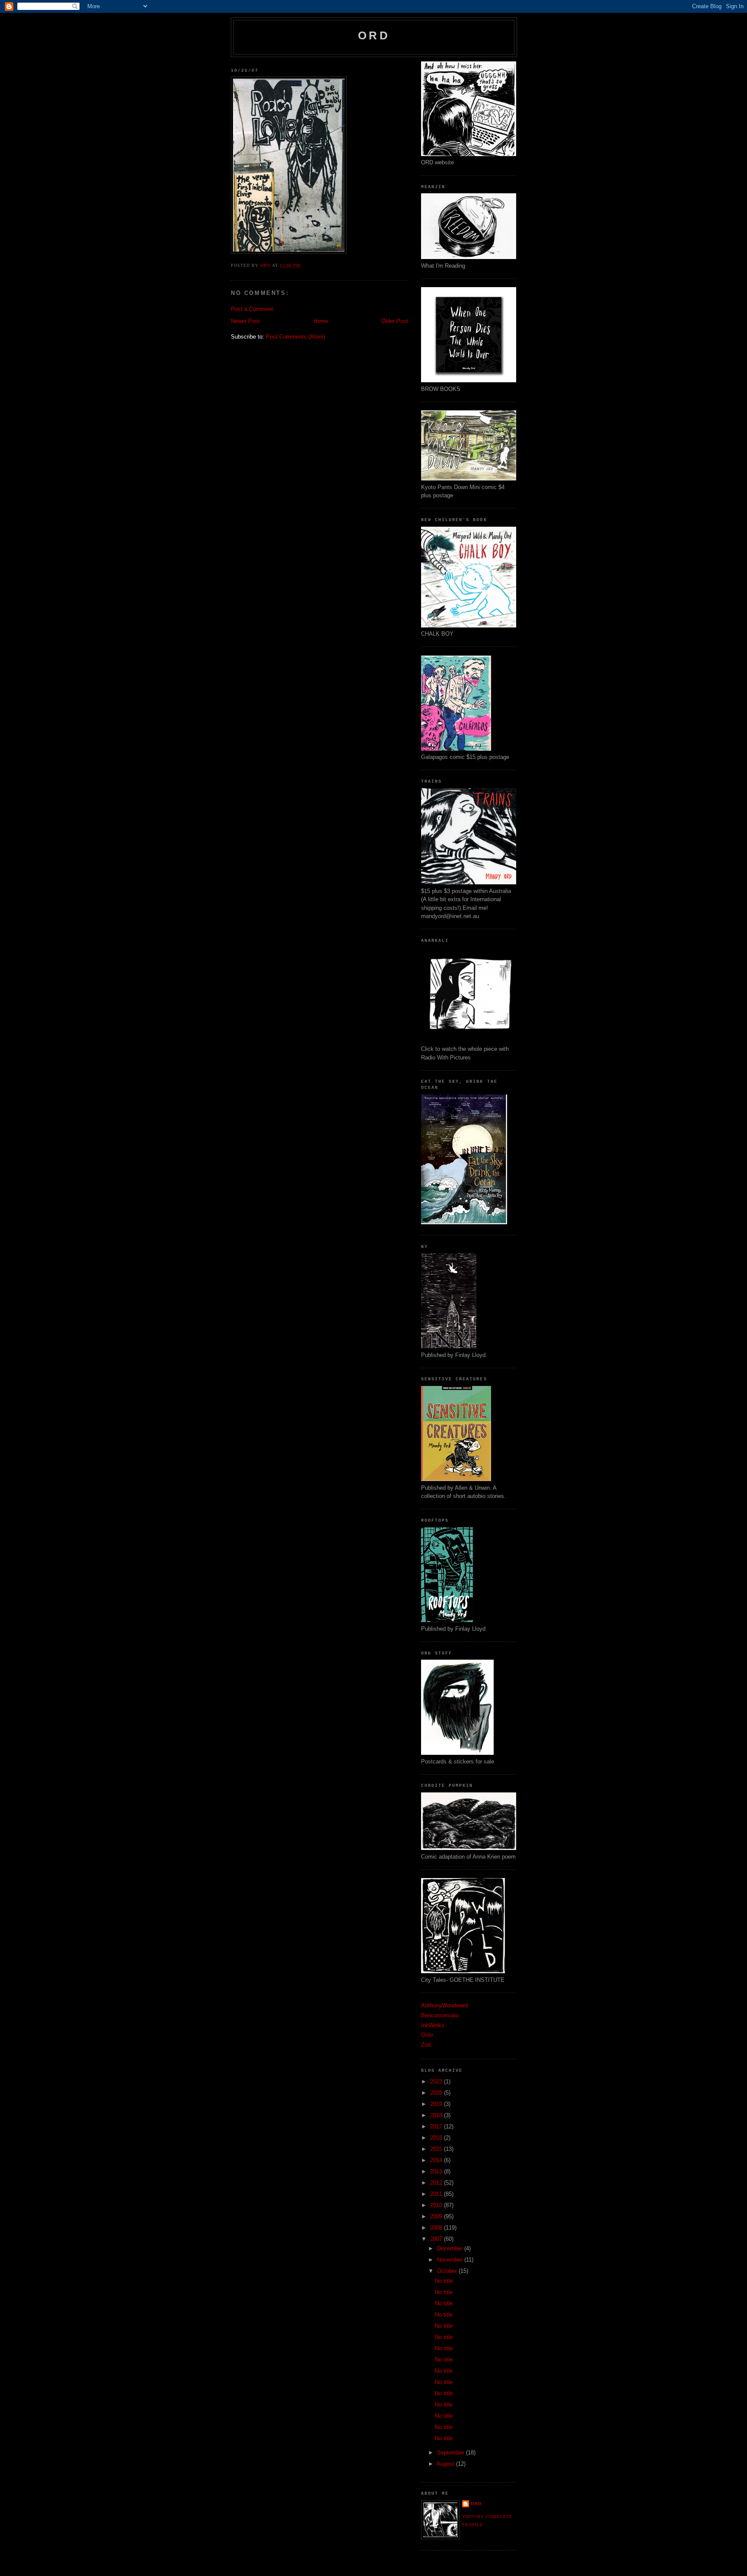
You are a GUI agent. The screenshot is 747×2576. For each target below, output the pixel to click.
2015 (437, 2149)
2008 (437, 2228)
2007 (437, 2239)
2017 (437, 2126)
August (446, 2464)
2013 (437, 2171)
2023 (437, 2082)
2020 (437, 2093)
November (451, 2260)
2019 (437, 2104)
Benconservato (440, 2015)
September (452, 2453)
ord (374, 35)
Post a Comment (252, 309)
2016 (437, 2138)
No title (444, 2281)
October (448, 2271)
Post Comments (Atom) (295, 337)
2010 (437, 2205)
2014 (437, 2160)
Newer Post (245, 321)
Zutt (426, 2045)
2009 (437, 2216)
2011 (437, 2194)
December (451, 2248)
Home (321, 321)
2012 (437, 2183)
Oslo (427, 2035)
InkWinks (433, 2025)
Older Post (395, 321)
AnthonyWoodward (444, 2005)
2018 (437, 2115)
